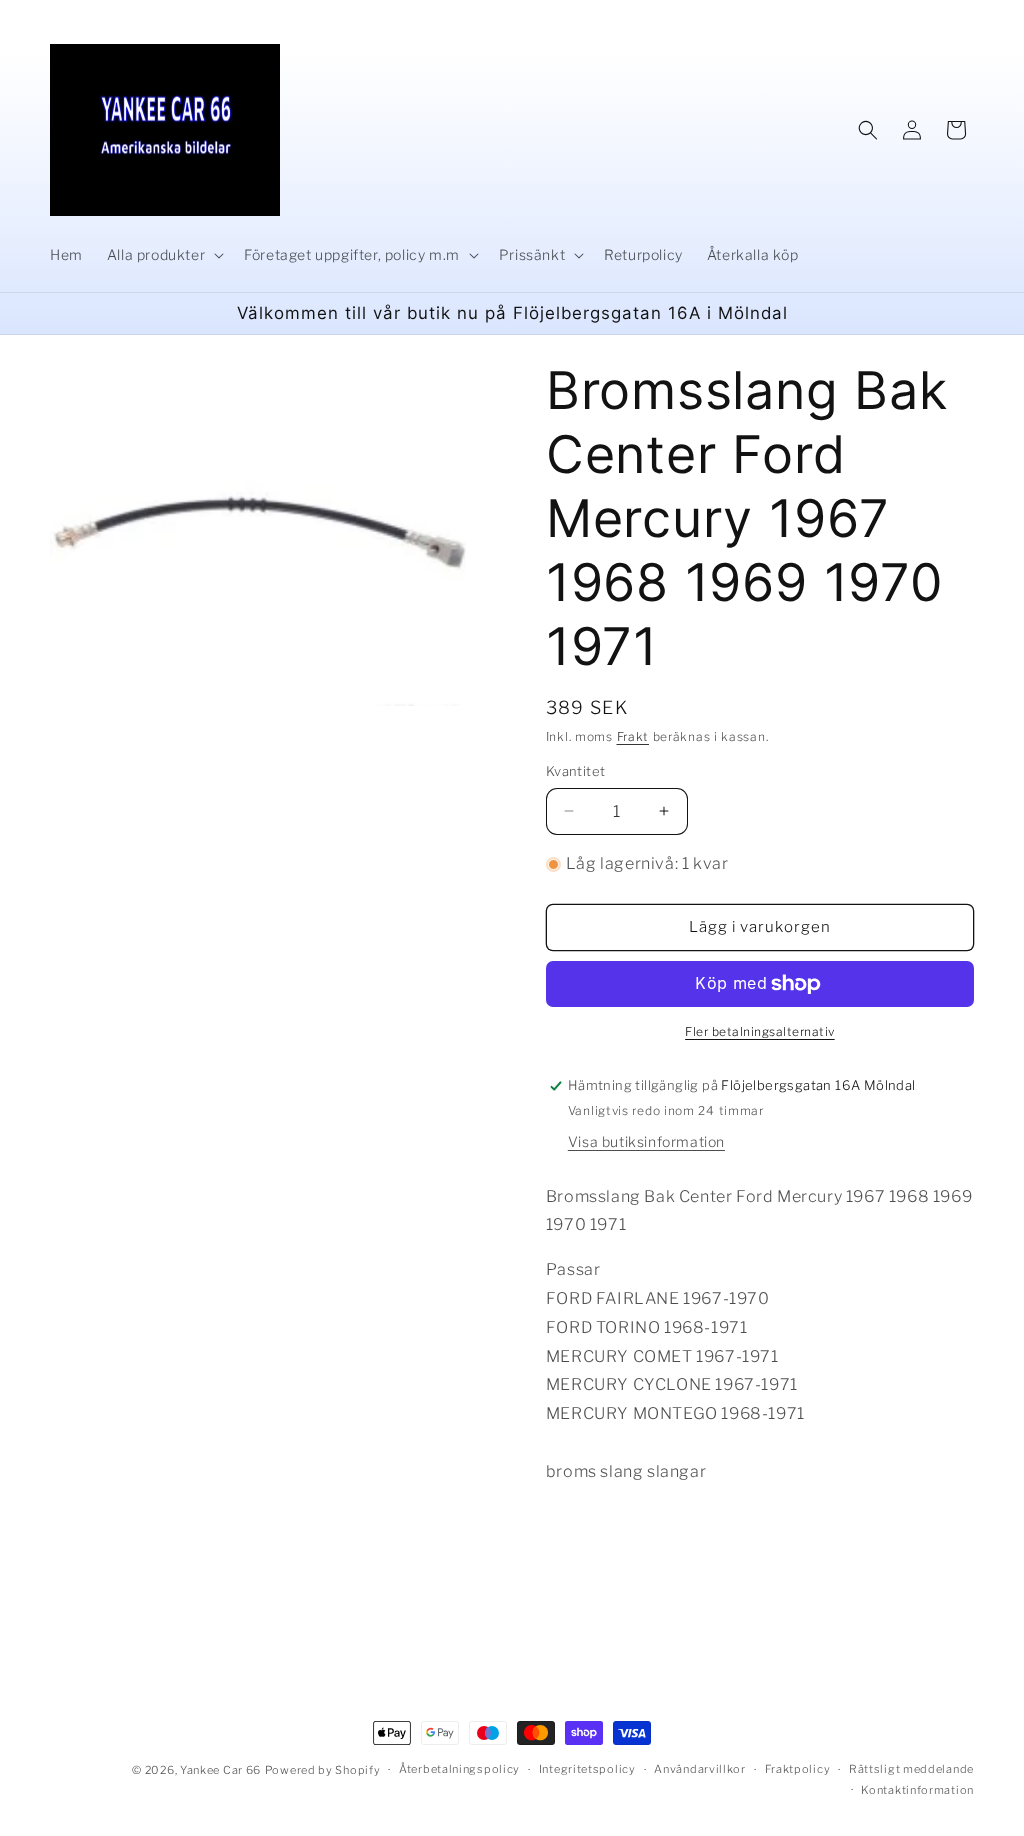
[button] (163, 255)
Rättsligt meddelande (911, 1769)
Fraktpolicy (798, 1769)
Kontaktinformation (917, 1790)
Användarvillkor (700, 1769)
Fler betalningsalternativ (760, 1031)
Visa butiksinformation (646, 1141)
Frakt (633, 736)
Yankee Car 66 (220, 1770)
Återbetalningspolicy (459, 1769)
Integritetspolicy (587, 1769)
